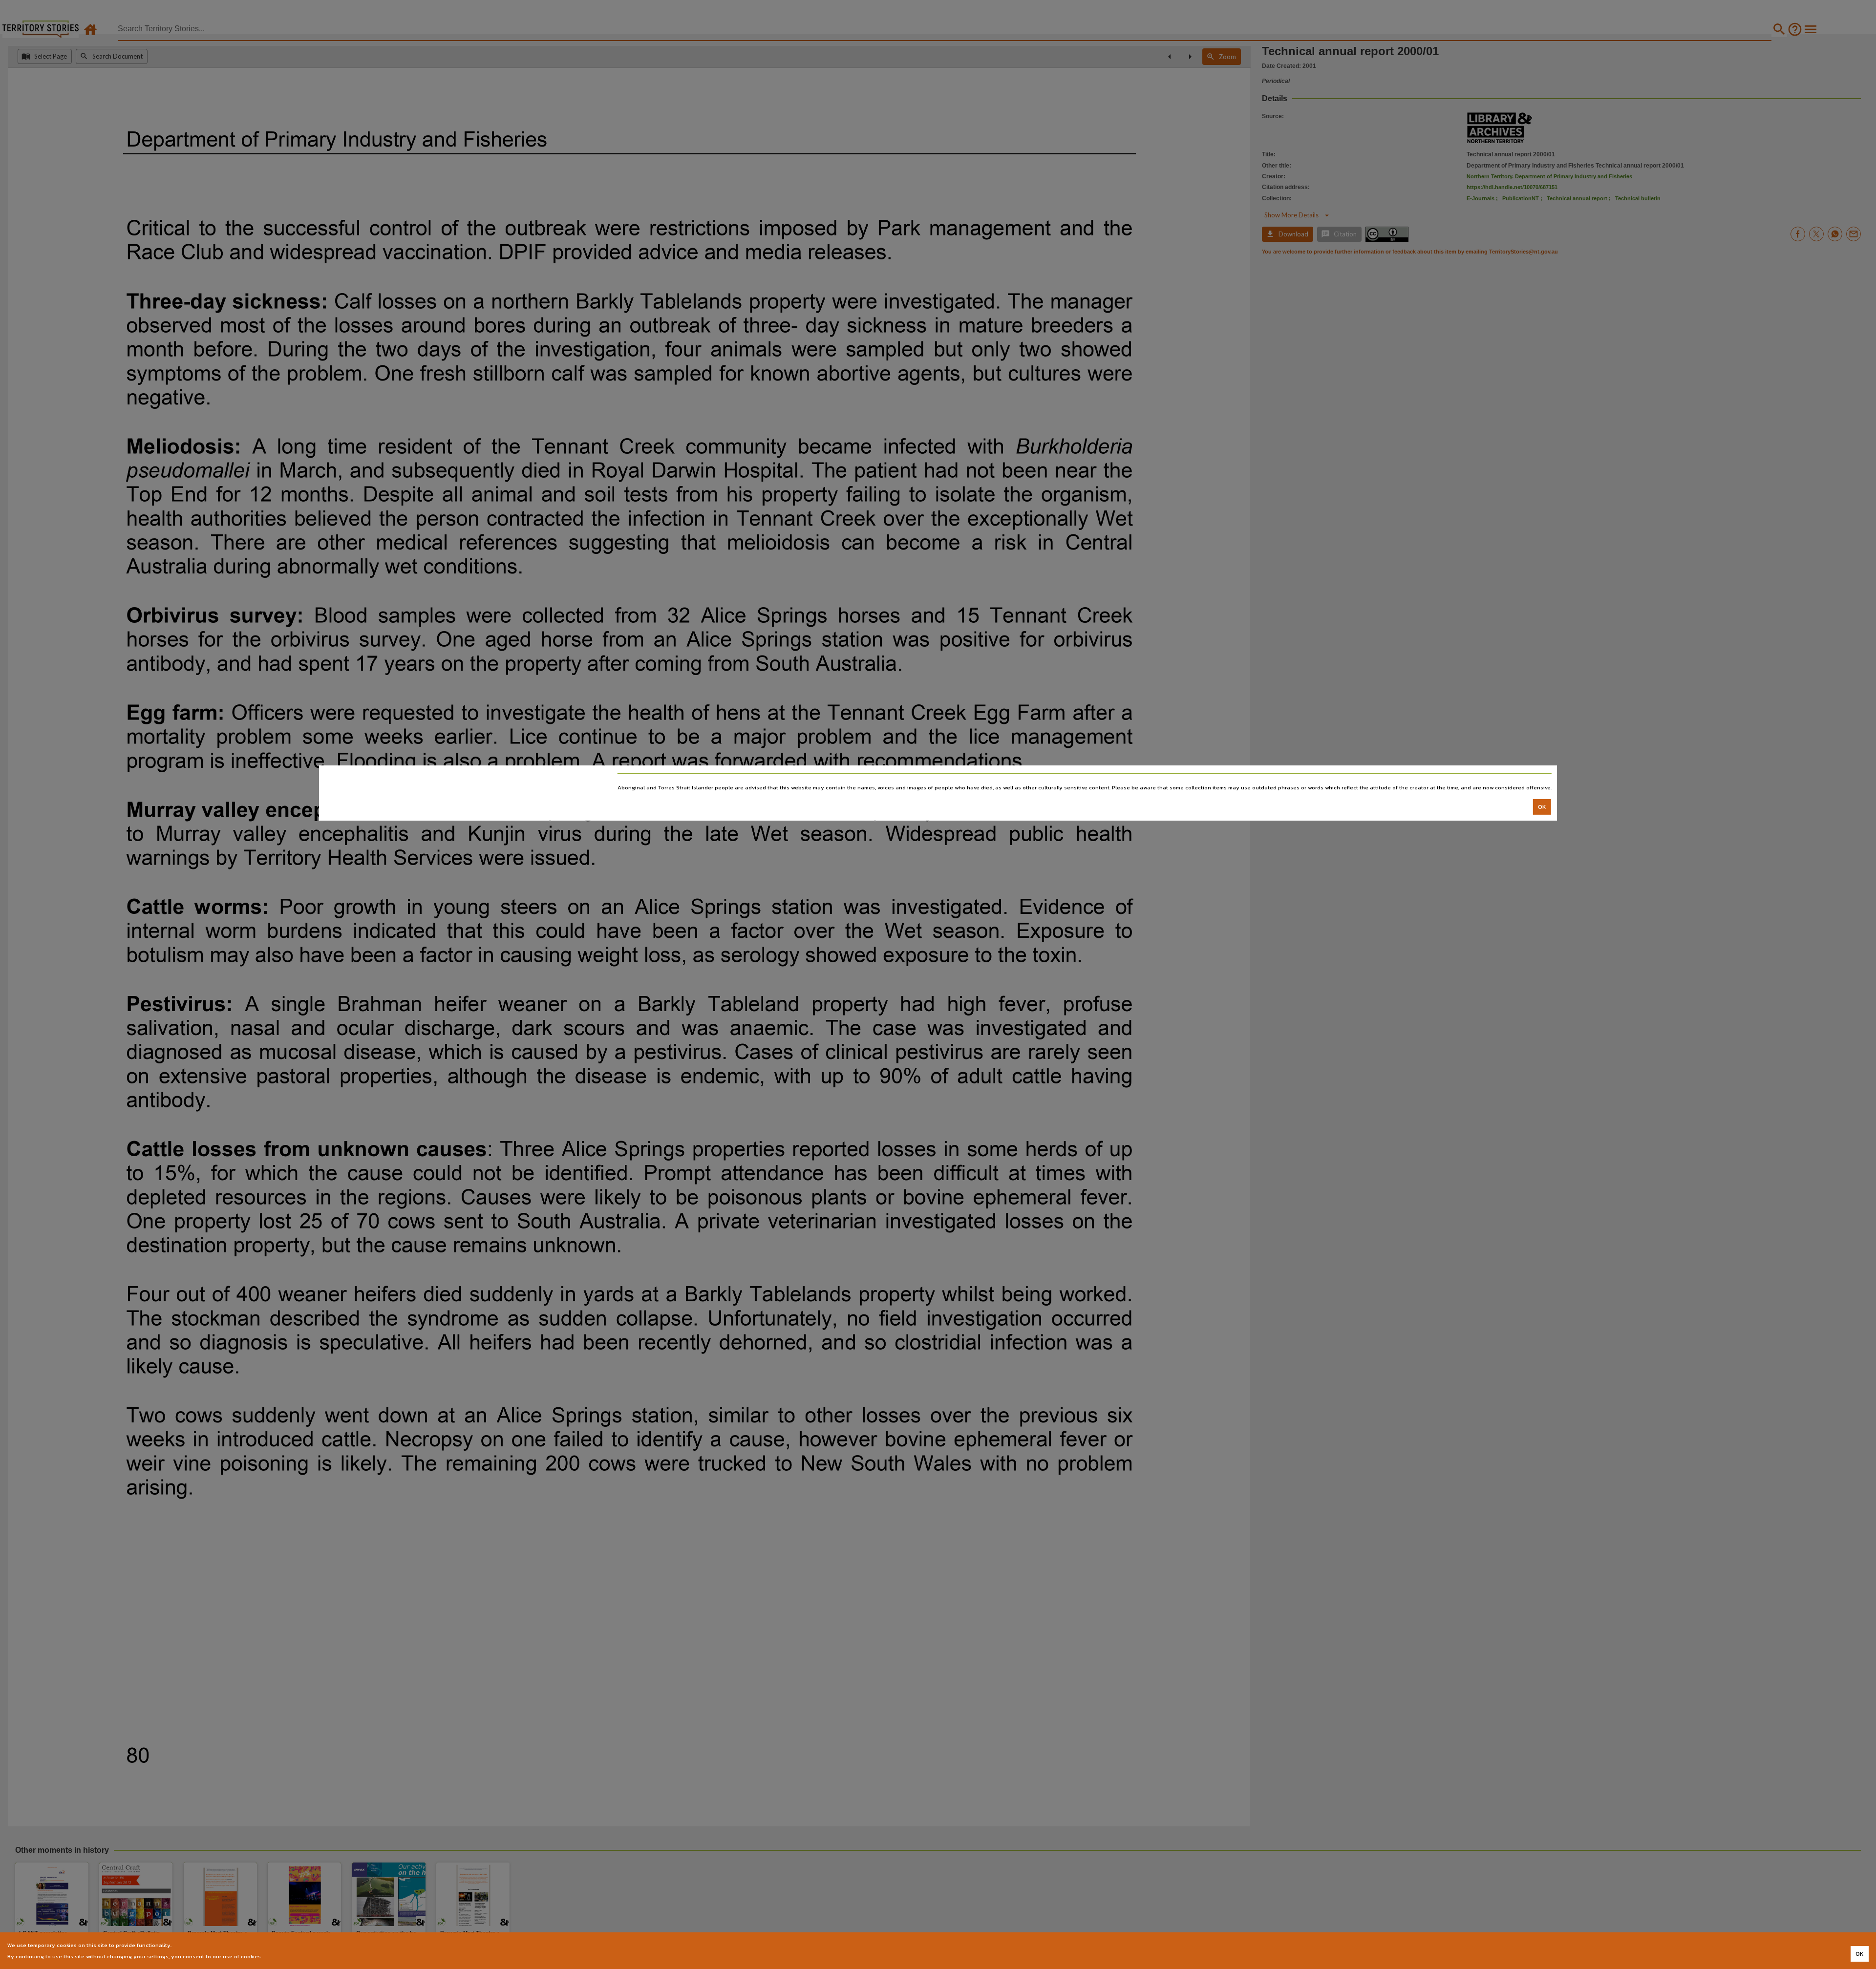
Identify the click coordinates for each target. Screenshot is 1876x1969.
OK (1542, 807)
